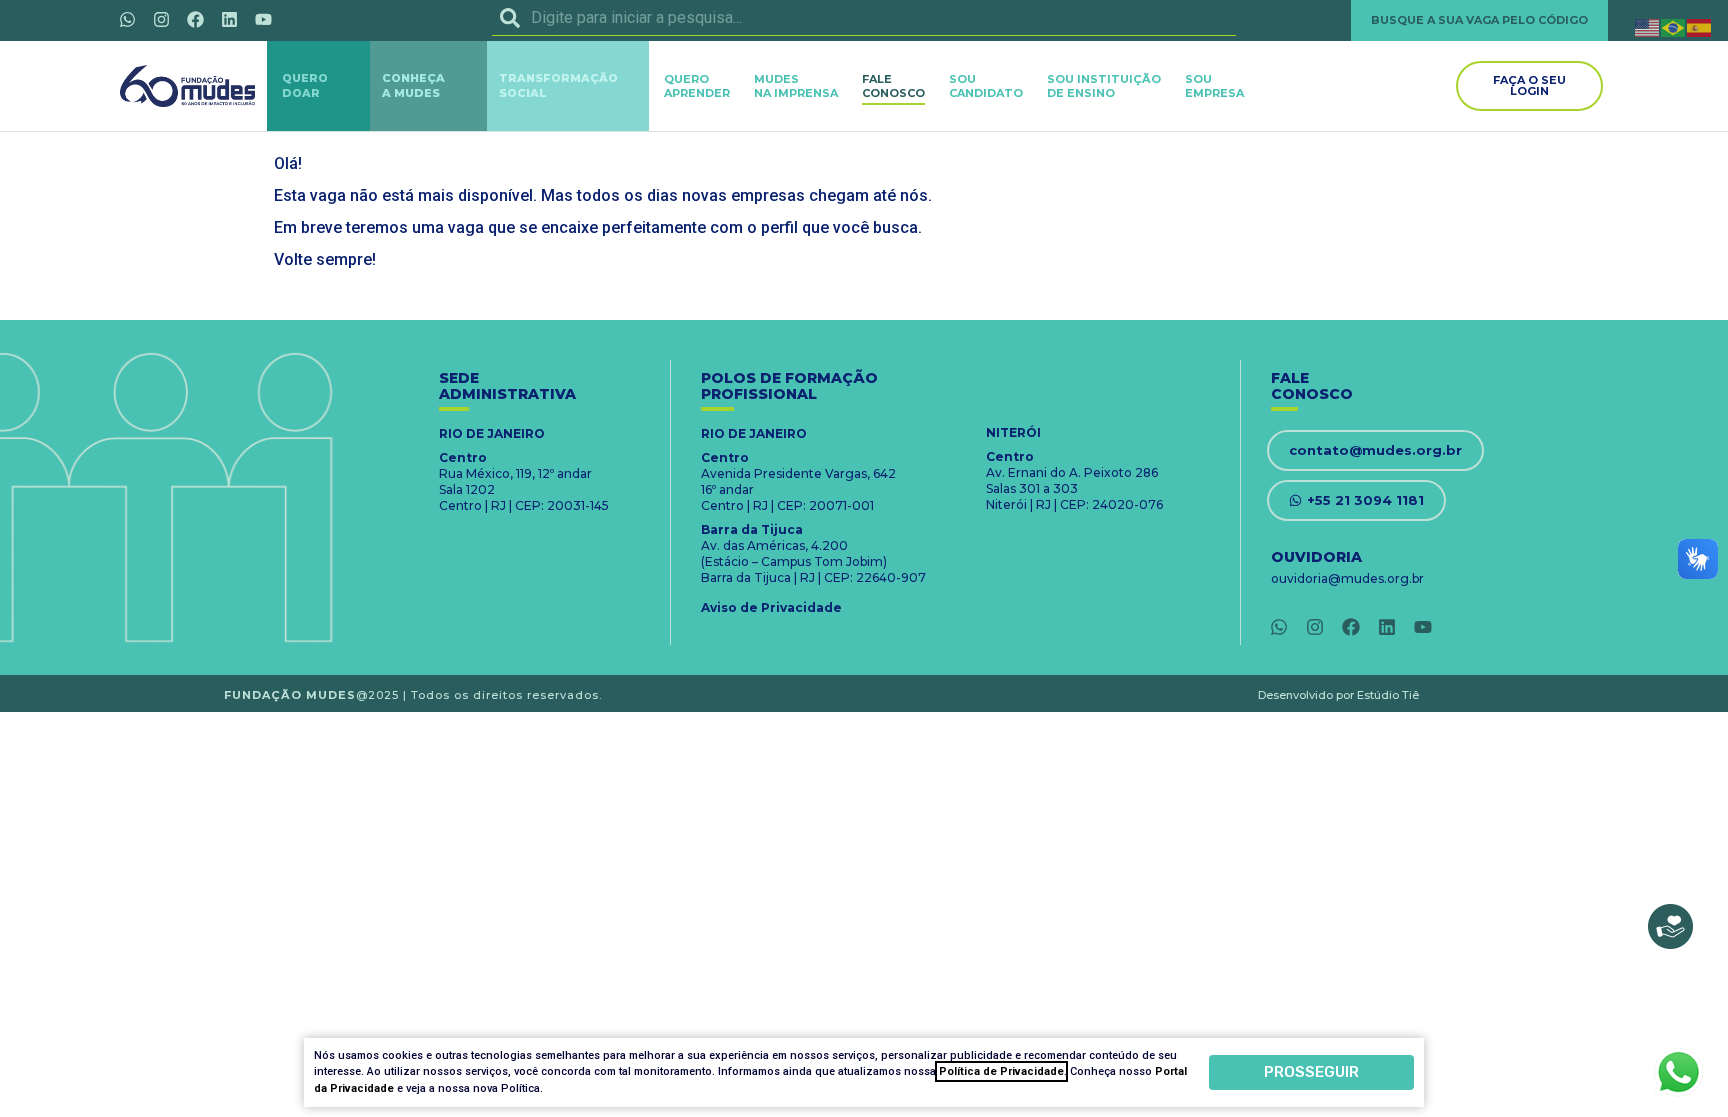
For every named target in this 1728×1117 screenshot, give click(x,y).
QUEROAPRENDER (697, 86)
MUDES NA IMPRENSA (796, 86)
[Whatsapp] (127, 19)
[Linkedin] (229, 19)
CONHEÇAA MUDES (413, 85)
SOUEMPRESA (1214, 86)
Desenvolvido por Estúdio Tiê (1338, 695)
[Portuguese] (1674, 26)
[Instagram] (161, 19)
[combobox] (864, 18)
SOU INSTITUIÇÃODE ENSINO (1104, 86)
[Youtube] (263, 19)
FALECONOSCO (893, 86)
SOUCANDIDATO (986, 86)
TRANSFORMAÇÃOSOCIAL (558, 85)
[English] (1648, 26)
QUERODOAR (305, 85)
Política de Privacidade (1001, 1071)
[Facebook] (195, 19)
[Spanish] (1700, 26)
